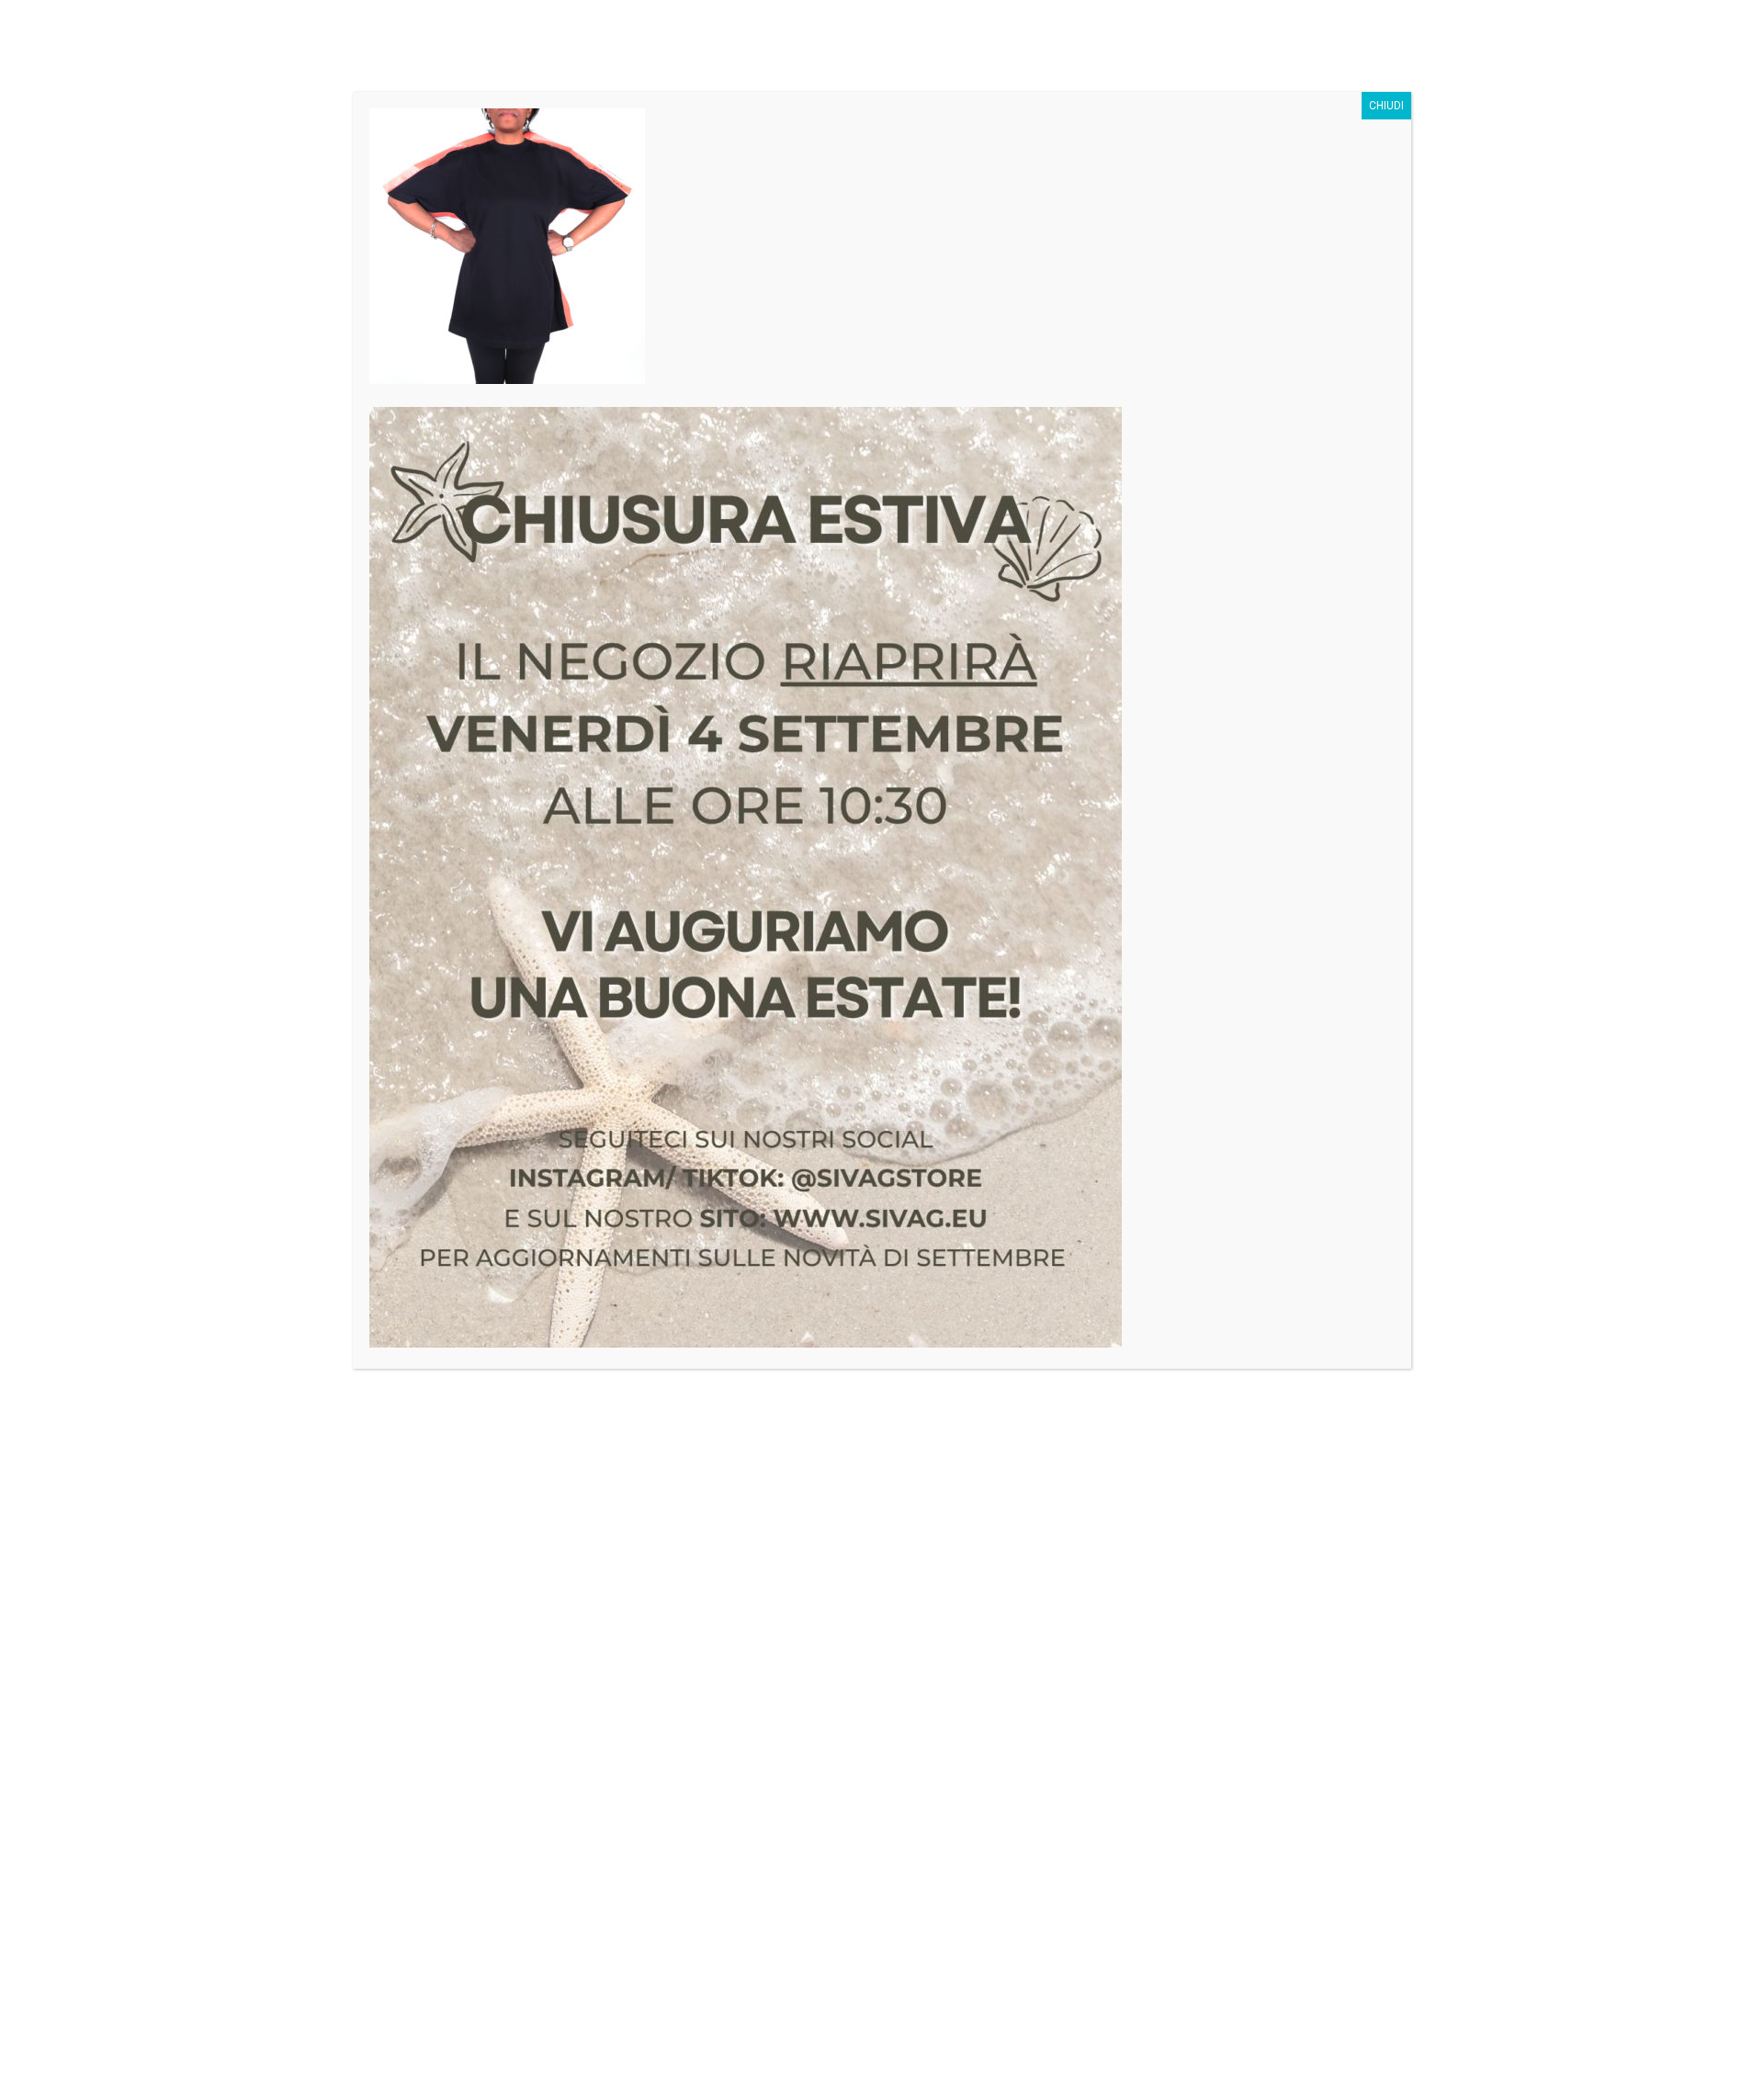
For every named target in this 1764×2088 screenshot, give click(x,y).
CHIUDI (1386, 106)
